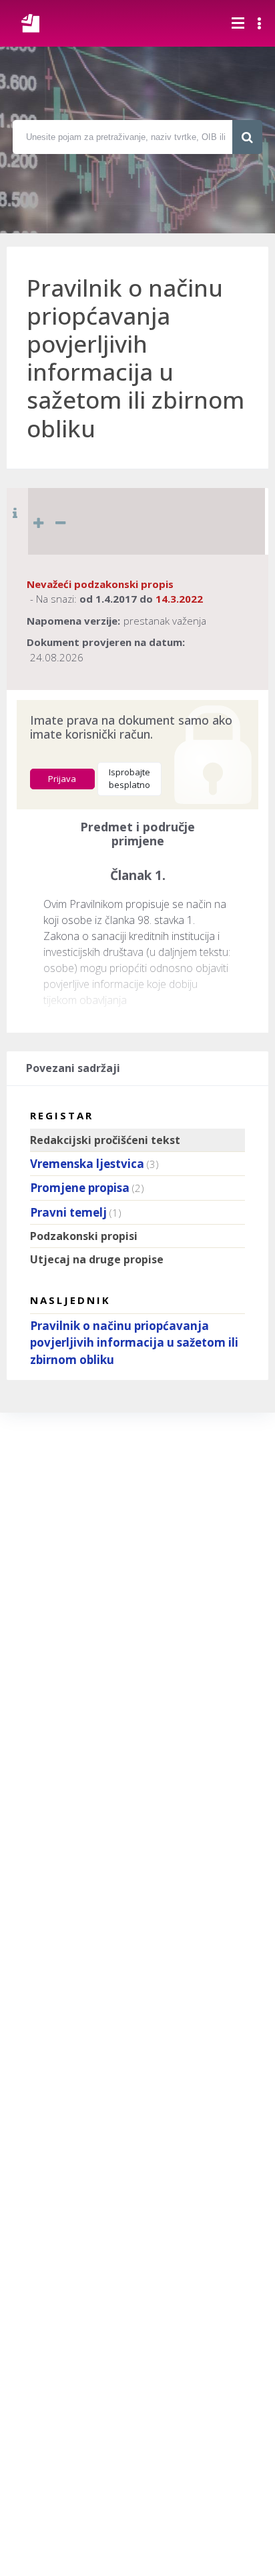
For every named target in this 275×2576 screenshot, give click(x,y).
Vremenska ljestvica (87, 1164)
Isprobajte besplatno (129, 779)
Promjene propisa (80, 1188)
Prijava (62, 779)
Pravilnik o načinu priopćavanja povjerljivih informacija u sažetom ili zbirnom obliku (134, 1343)
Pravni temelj (68, 1212)
